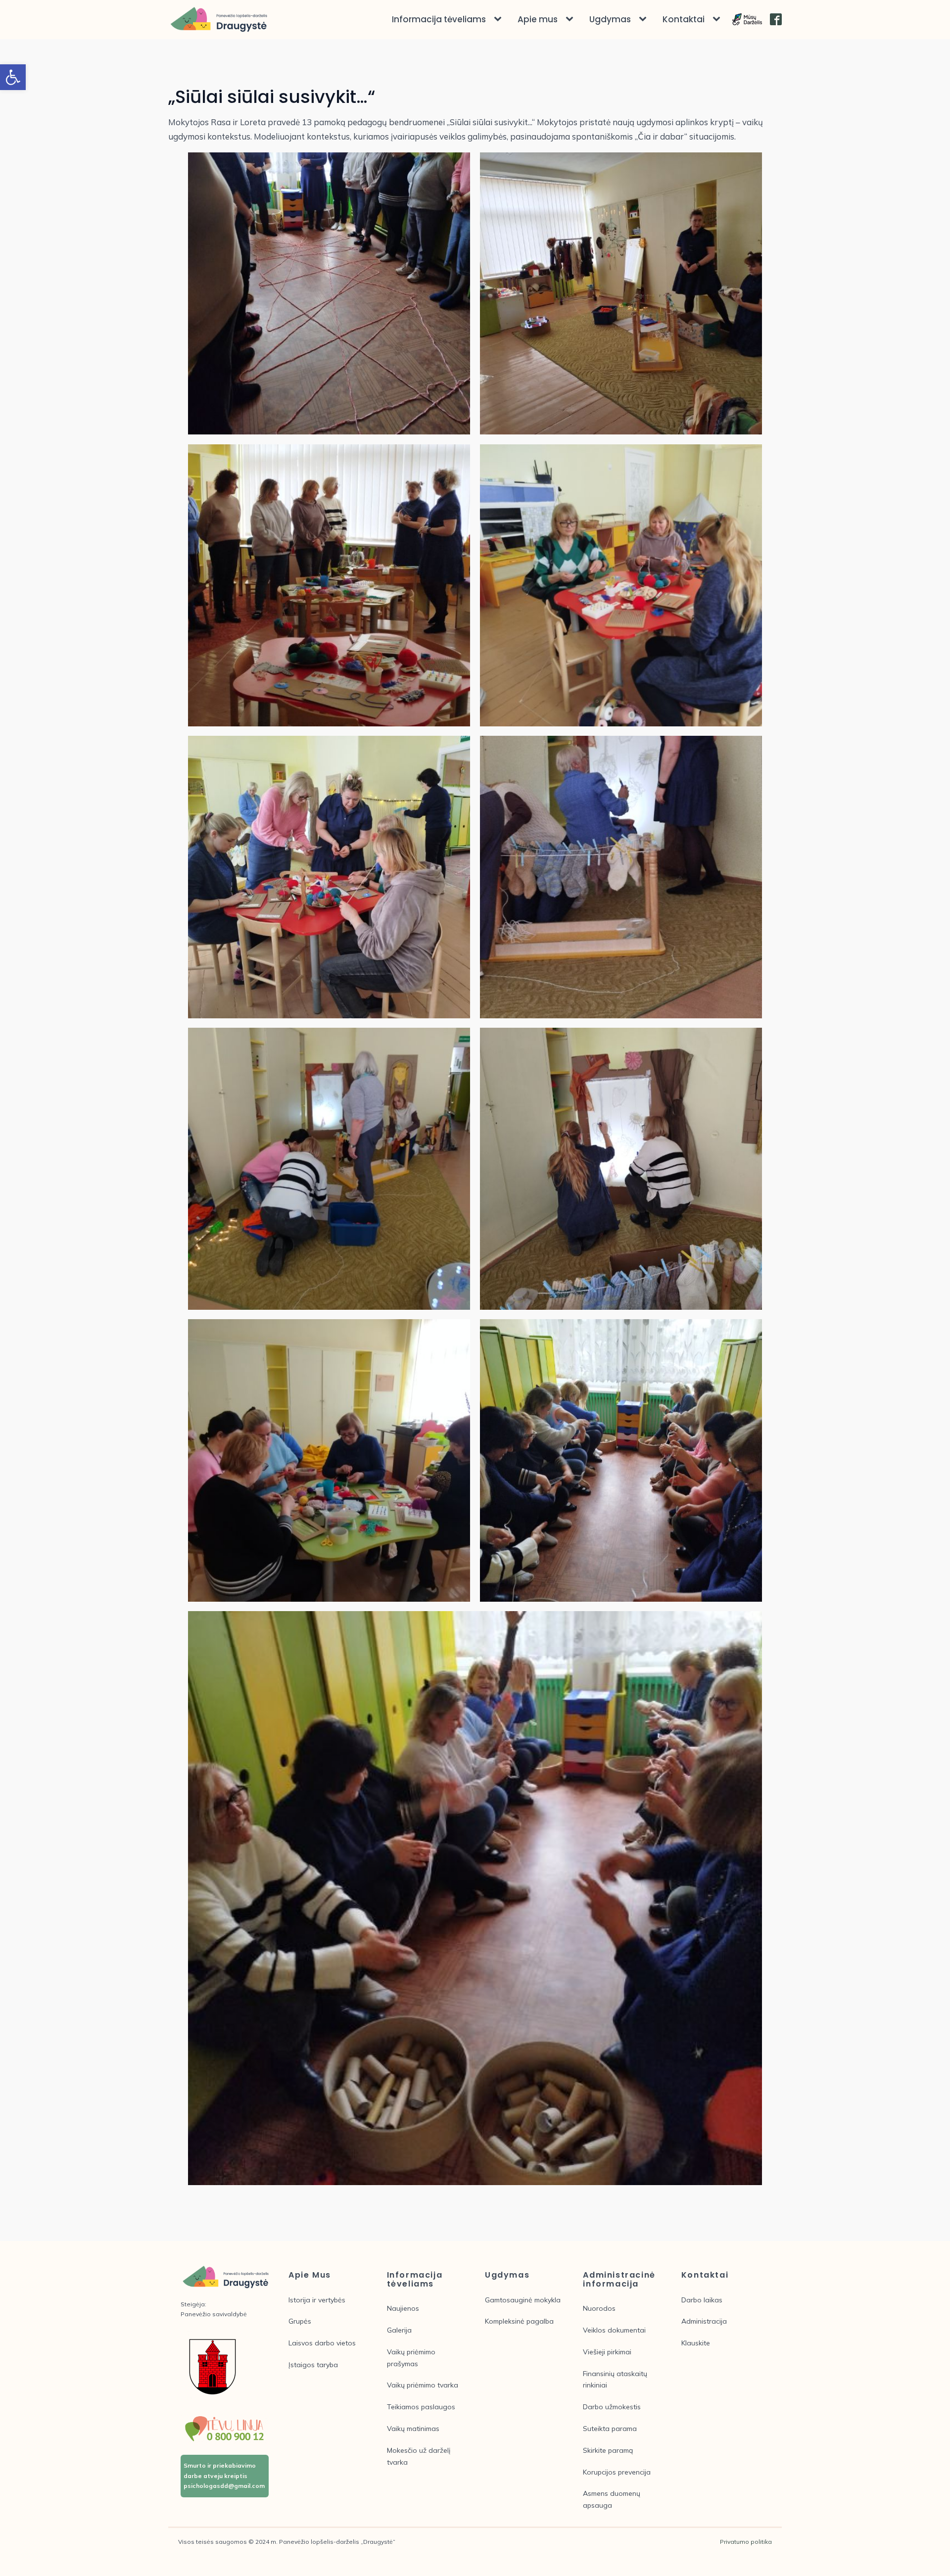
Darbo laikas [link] (702, 2300)
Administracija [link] (704, 2321)
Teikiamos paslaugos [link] (421, 2407)
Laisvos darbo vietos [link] (322, 2343)
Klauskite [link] (696, 2343)
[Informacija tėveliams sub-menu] (500, 19)
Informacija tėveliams (439, 19)
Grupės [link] (300, 2321)
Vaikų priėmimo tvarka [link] (423, 2385)
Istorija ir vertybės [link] (317, 2300)
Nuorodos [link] (599, 2308)
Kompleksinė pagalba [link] (519, 2321)
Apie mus (538, 19)
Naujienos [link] (403, 2308)
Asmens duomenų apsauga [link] (612, 2499)
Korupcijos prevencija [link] (617, 2472)
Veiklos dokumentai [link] (614, 2330)
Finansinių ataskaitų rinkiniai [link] (615, 2380)
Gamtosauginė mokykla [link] (523, 2300)
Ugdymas (610, 19)
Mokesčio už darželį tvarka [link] (419, 2456)
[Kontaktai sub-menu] (718, 19)
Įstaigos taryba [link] (313, 2365)
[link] (13, 77)
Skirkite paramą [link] (608, 2450)
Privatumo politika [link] (746, 2542)
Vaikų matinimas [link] (413, 2429)
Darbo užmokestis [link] (612, 2407)
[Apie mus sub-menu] (571, 19)
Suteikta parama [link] (610, 2429)
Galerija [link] (399, 2330)
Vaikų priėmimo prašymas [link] (411, 2358)
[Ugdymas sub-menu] (645, 19)
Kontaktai (684, 19)
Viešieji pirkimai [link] (607, 2352)
